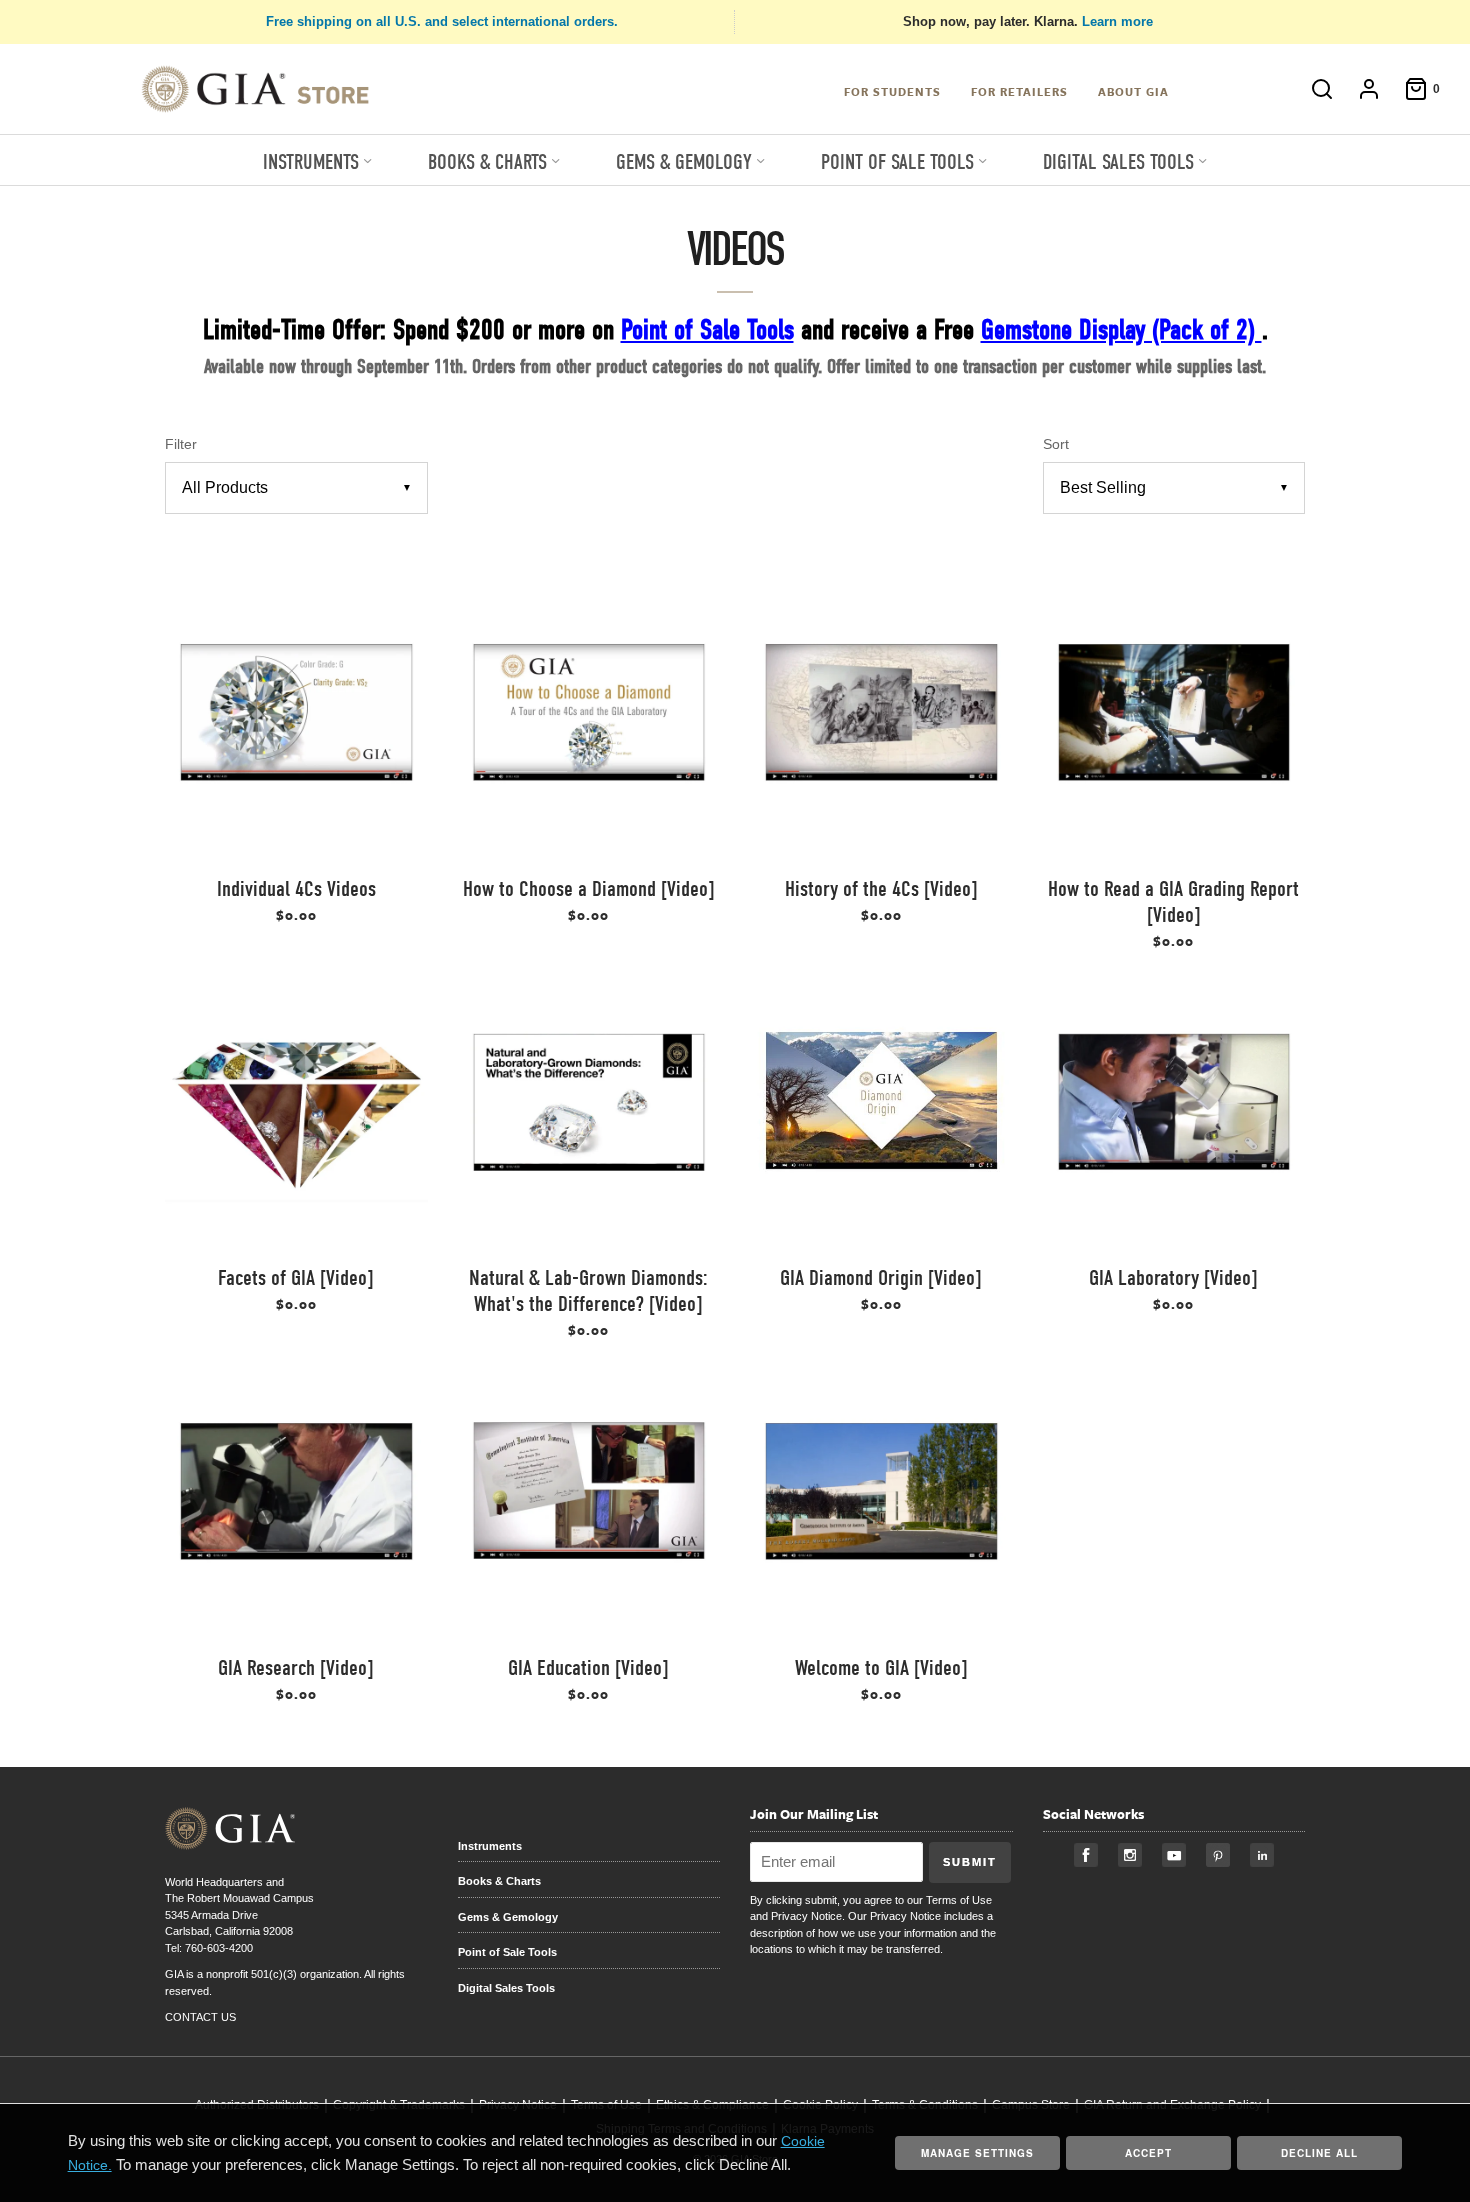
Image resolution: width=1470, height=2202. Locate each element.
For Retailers (1019, 91)
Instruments (490, 1846)
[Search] (1312, 89)
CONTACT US (200, 2017)
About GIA (1133, 91)
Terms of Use (959, 1900)
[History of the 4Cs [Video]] (881, 725)
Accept (1148, 2153)
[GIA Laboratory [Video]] (1174, 1115)
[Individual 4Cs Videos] (296, 725)
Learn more (1117, 21)
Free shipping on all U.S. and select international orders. (442, 21)
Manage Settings (977, 2153)
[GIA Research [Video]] (296, 1504)
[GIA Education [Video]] (589, 1504)
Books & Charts (499, 1881)
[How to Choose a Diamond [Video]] (589, 725)
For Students (892, 91)
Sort (1056, 444)
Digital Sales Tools (506, 1988)
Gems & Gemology (508, 1917)
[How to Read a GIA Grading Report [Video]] (1174, 725)
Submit (970, 1862)
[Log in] (1359, 89)
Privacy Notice (806, 1916)
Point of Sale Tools (507, 1952)
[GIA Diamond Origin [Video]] (881, 1115)
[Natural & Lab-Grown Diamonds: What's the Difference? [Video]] (589, 1115)
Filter (181, 444)
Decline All (1319, 2153)
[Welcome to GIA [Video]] (881, 1504)
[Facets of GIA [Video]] (296, 1115)
